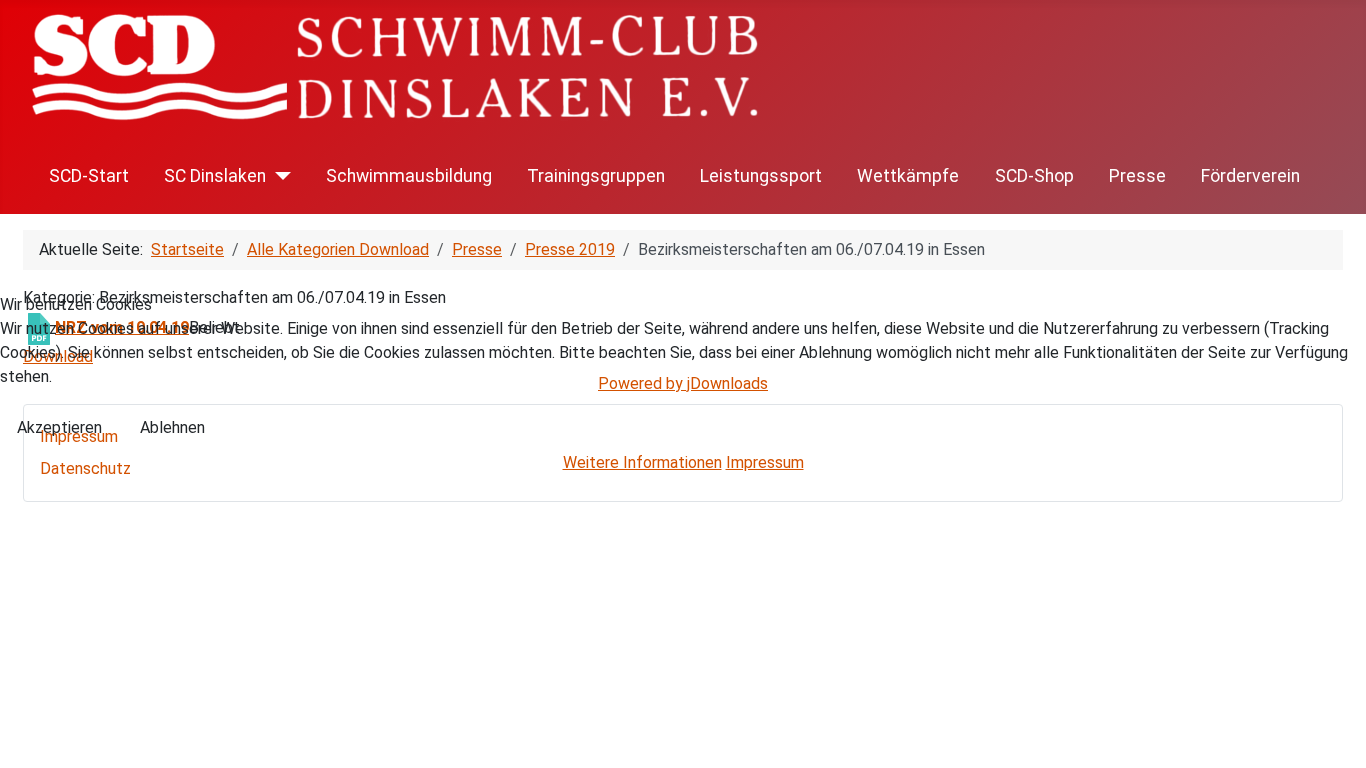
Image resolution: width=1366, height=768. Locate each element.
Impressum (765, 462)
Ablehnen (172, 427)
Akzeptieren (59, 427)
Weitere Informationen (642, 462)
